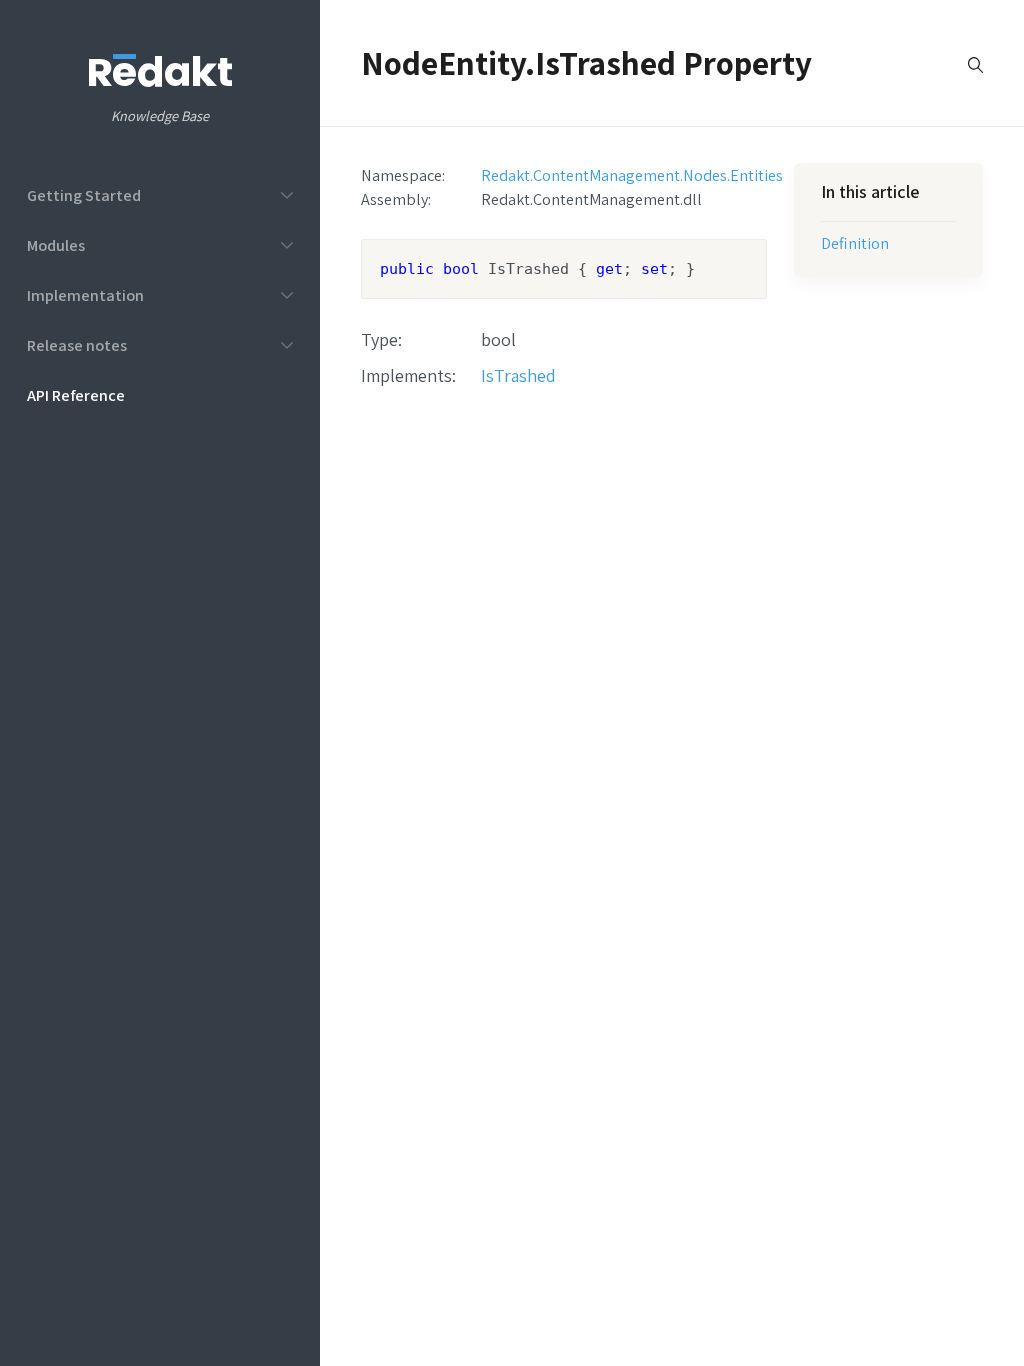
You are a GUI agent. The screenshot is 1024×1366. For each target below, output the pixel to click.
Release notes (77, 345)
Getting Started (84, 195)
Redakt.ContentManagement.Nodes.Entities (632, 175)
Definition (855, 243)
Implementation (85, 295)
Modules (56, 245)
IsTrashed (518, 375)
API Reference (76, 395)
